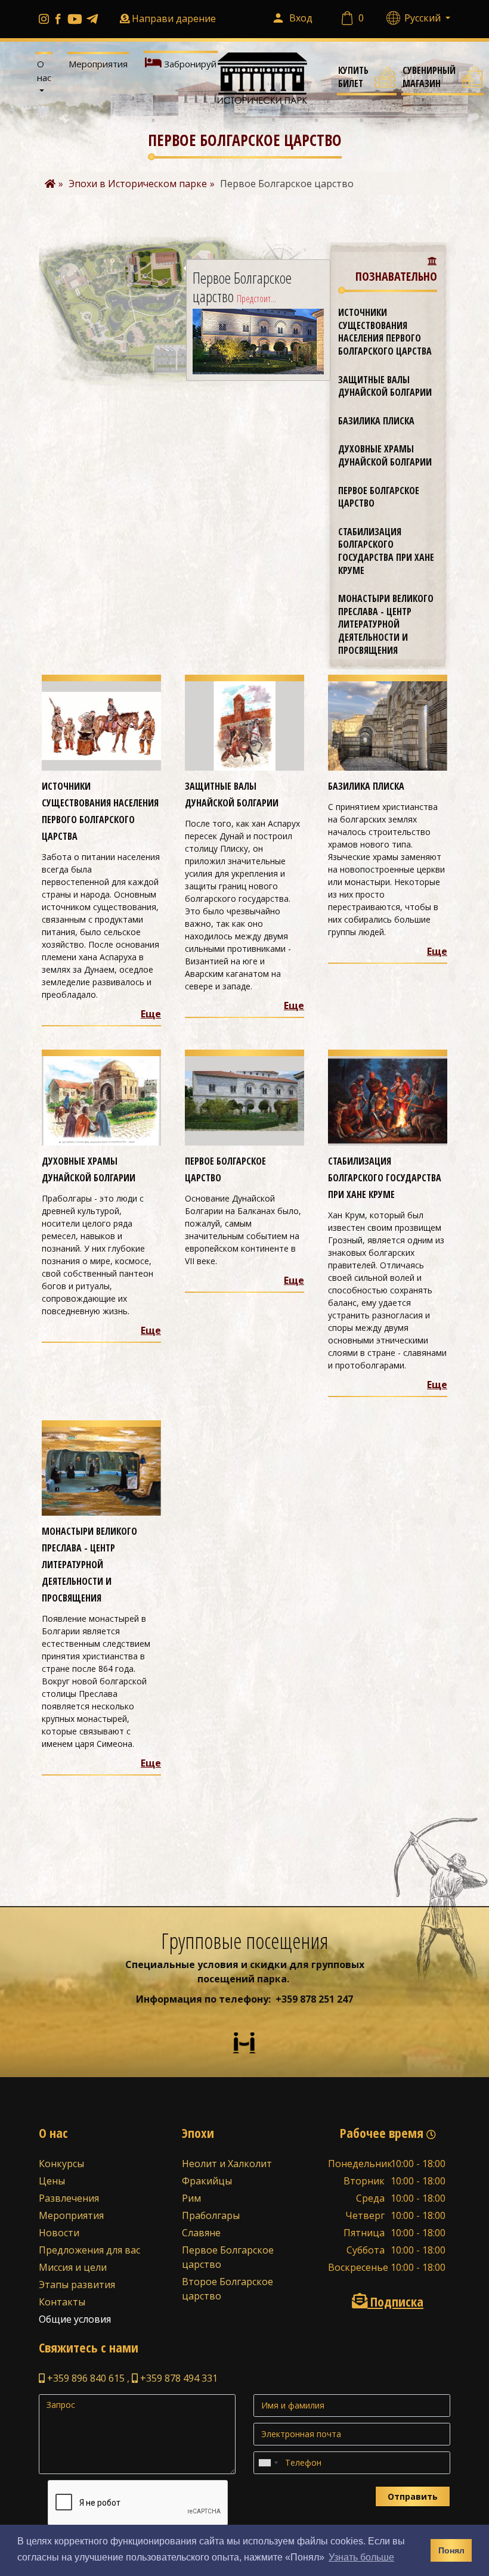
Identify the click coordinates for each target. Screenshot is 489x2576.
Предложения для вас (89, 2250)
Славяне (201, 2233)
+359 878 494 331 (178, 2378)
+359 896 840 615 (85, 2378)
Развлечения (69, 2198)
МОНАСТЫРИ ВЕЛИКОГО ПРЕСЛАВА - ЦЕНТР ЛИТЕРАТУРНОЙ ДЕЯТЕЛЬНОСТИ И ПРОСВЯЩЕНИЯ (386, 624)
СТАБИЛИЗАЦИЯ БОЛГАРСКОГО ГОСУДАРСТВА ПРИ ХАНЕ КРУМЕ (386, 551)
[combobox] (268, 2463)
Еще (151, 1014)
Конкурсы (61, 2164)
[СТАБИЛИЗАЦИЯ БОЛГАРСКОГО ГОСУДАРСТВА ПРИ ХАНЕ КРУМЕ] (388, 1100)
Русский (424, 18)
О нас (44, 71)
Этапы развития (77, 2285)
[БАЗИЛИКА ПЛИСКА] (388, 725)
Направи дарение (174, 18)
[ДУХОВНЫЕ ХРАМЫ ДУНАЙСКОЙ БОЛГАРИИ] (101, 1100)
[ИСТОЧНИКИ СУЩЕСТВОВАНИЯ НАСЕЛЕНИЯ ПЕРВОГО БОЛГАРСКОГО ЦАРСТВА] (101, 725)
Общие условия (75, 2319)
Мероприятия (98, 64)
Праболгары (211, 2215)
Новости (59, 2233)
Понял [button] (451, 2550)
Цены (52, 2181)
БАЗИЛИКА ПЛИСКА (376, 421)
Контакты (62, 2302)
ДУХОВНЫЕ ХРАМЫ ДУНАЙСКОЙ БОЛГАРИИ (385, 455)
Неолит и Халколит (227, 2164)
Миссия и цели (73, 2267)
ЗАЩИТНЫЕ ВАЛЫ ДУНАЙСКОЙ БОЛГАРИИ (385, 386)
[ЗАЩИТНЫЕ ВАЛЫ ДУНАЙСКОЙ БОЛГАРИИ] (244, 725)
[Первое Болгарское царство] (244, 1100)
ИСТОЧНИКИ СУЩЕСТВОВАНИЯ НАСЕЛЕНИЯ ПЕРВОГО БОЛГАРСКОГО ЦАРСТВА (385, 332)
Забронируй (189, 64)
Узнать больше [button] (361, 2557)
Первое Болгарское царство (379, 497)
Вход (301, 18)
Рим (191, 2198)
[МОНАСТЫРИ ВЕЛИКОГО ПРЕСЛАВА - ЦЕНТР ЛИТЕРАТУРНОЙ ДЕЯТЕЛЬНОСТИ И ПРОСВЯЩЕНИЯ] (101, 1470)
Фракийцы (207, 2181)
